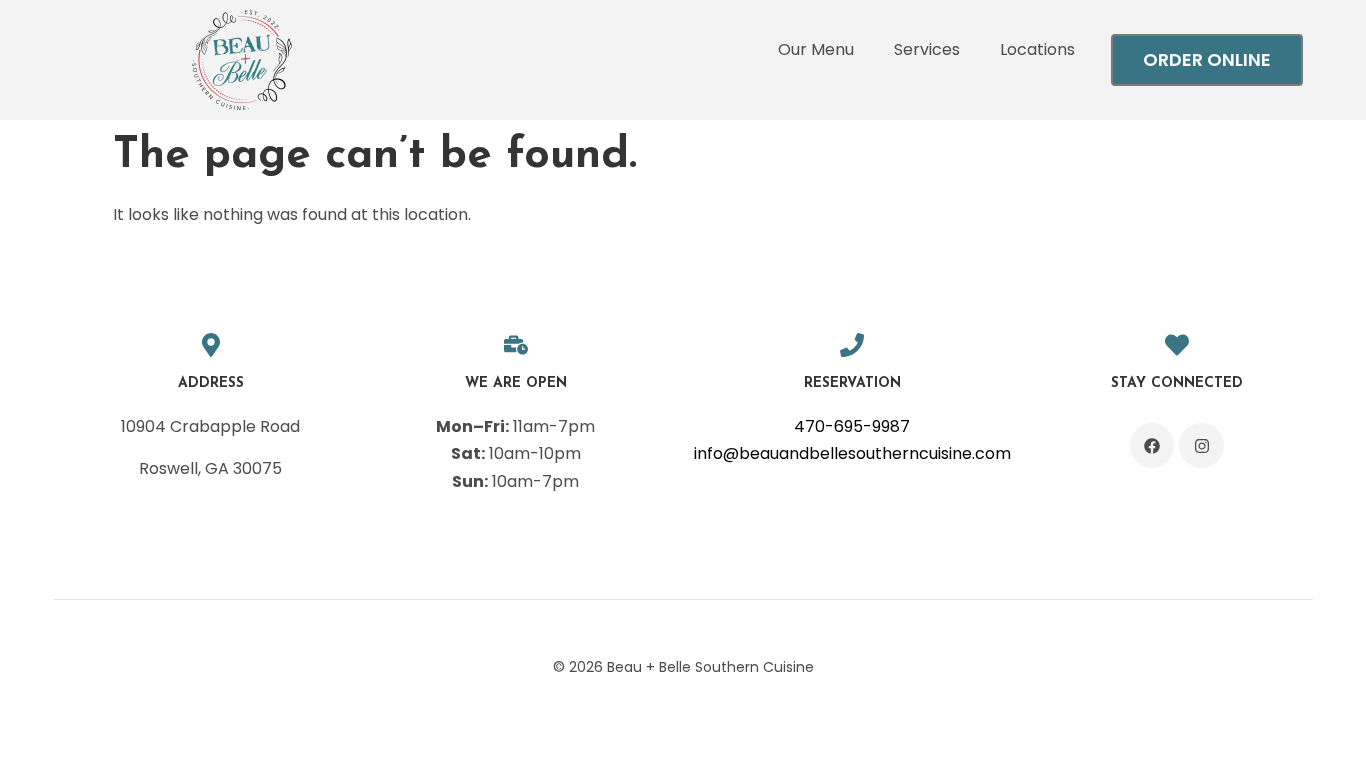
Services (927, 49)
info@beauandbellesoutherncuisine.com (852, 453)
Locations (1037, 49)
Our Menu (816, 49)
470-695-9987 (852, 426)
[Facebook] (1152, 445)
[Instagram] (1201, 445)
